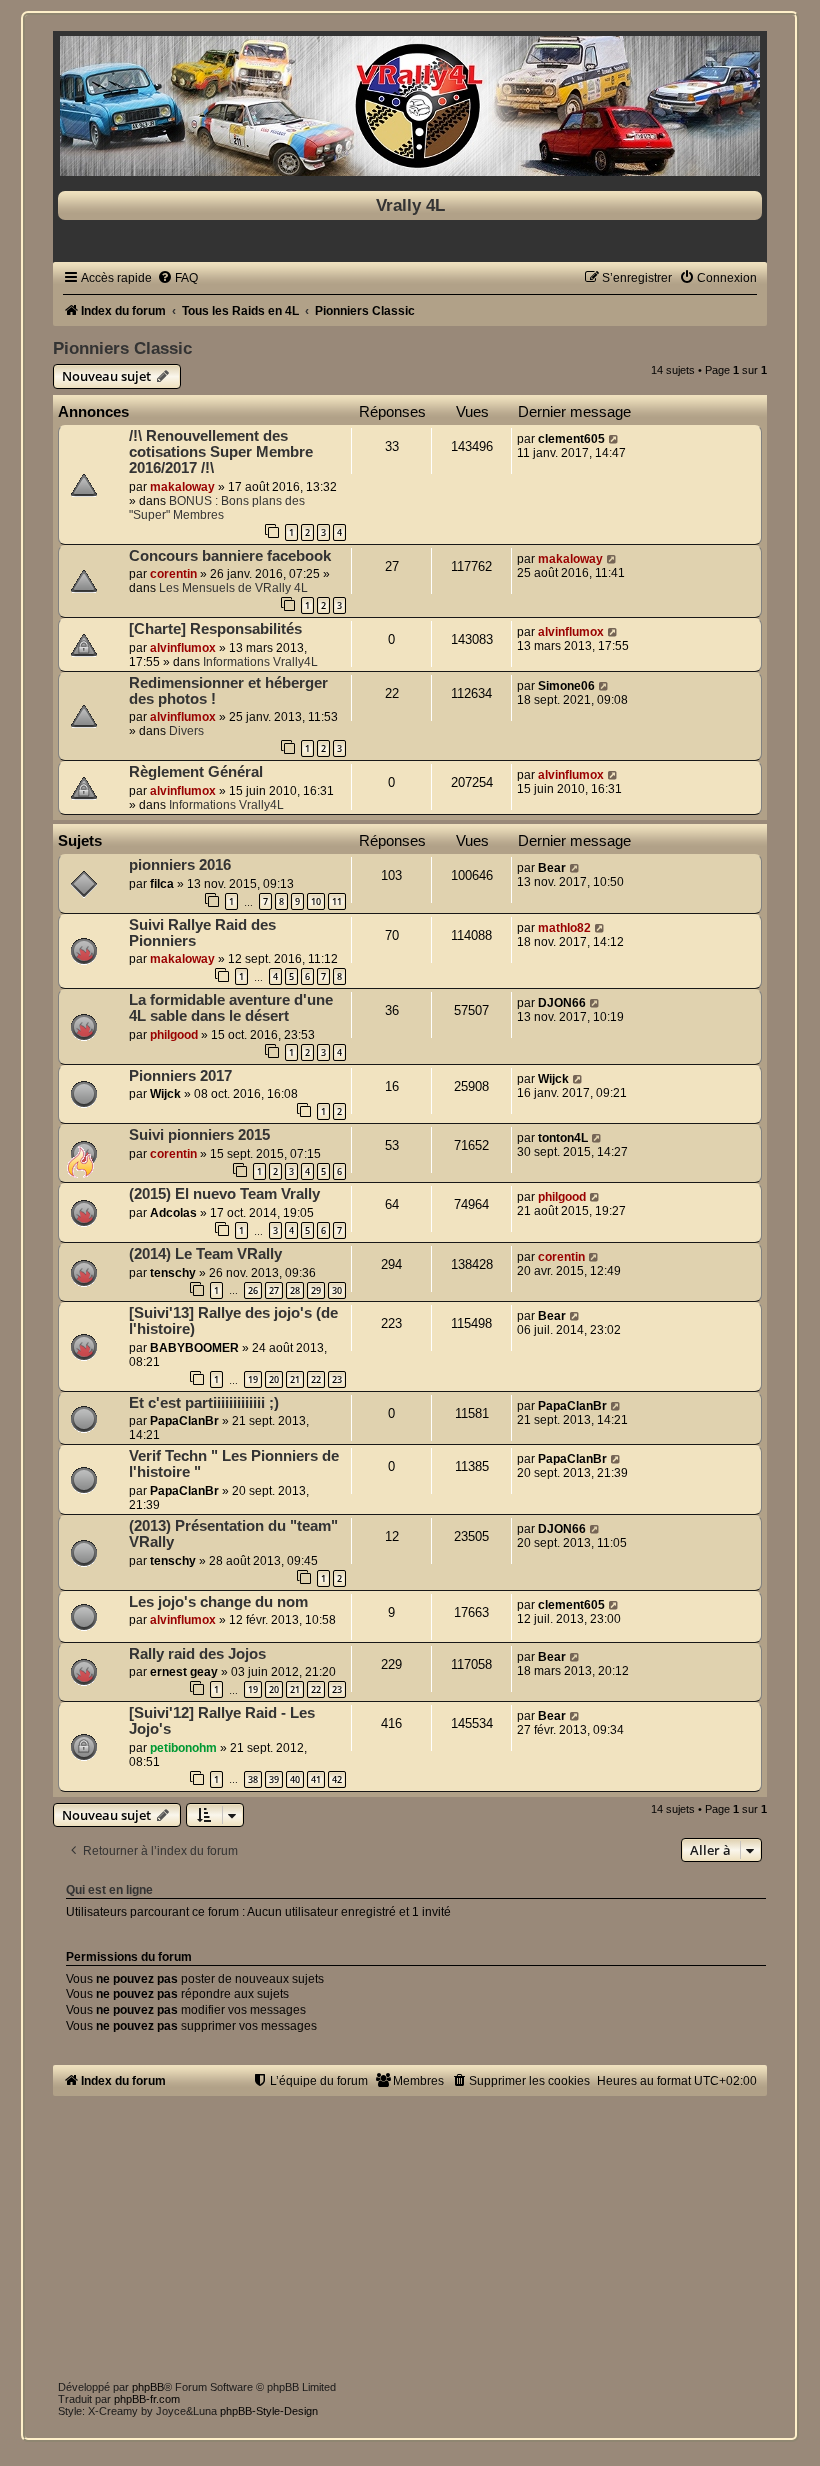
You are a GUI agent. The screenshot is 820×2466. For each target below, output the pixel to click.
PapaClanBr (184, 1421)
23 (337, 1379)
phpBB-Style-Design (269, 2411)
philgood (174, 1035)
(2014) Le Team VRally (205, 1254)
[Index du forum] (410, 106)
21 (295, 1379)
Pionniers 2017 (180, 1076)
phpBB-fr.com (147, 2399)
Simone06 (566, 686)
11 (337, 901)
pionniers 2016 (180, 865)
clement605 (571, 439)
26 (253, 1290)
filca (162, 884)
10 (316, 901)
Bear (552, 868)
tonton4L (563, 1138)
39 (274, 1779)
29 (316, 1290)
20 (274, 1379)
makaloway (182, 487)
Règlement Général (196, 772)
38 (253, 1779)
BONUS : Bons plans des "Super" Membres (217, 508)
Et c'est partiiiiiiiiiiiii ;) (204, 1403)
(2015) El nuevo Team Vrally (224, 1194)
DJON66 (562, 1003)
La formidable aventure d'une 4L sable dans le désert (231, 1008)
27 (274, 1290)
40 (295, 1779)
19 (253, 1379)
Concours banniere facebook (230, 556)
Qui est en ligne (109, 1890)
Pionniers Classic (122, 348)
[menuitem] (177, 278)
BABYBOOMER (194, 1348)
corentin (173, 574)
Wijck (165, 1094)
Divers (186, 731)
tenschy (173, 1273)
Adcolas (173, 1213)
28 (295, 1290)
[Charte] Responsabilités (215, 629)
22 (316, 1379)
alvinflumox (183, 648)
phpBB (148, 2387)
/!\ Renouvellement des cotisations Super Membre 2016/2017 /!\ (221, 452)
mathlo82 (564, 928)
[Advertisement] (410, 2236)
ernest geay (184, 1672)
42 (337, 1779)
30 (337, 1290)
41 (316, 1779)
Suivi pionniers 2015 (199, 1135)
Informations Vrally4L (260, 662)
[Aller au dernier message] (614, 439)
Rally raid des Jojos (197, 1654)
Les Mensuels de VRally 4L (233, 588)
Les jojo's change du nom (218, 1602)
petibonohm (183, 1748)
